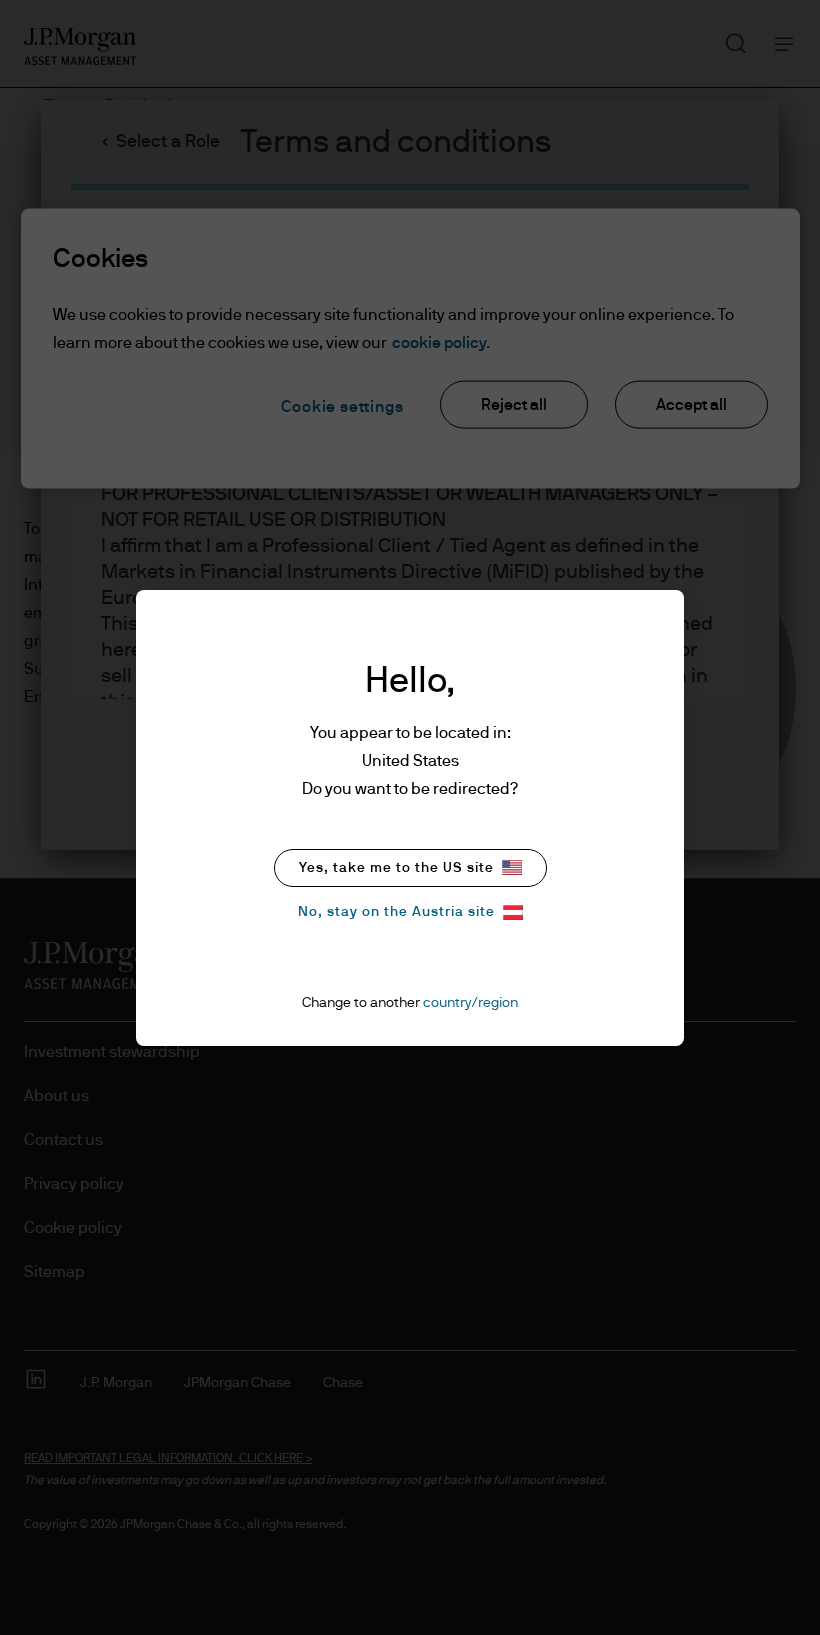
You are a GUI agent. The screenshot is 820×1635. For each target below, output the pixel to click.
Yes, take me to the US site (396, 868)
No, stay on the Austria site (396, 912)
